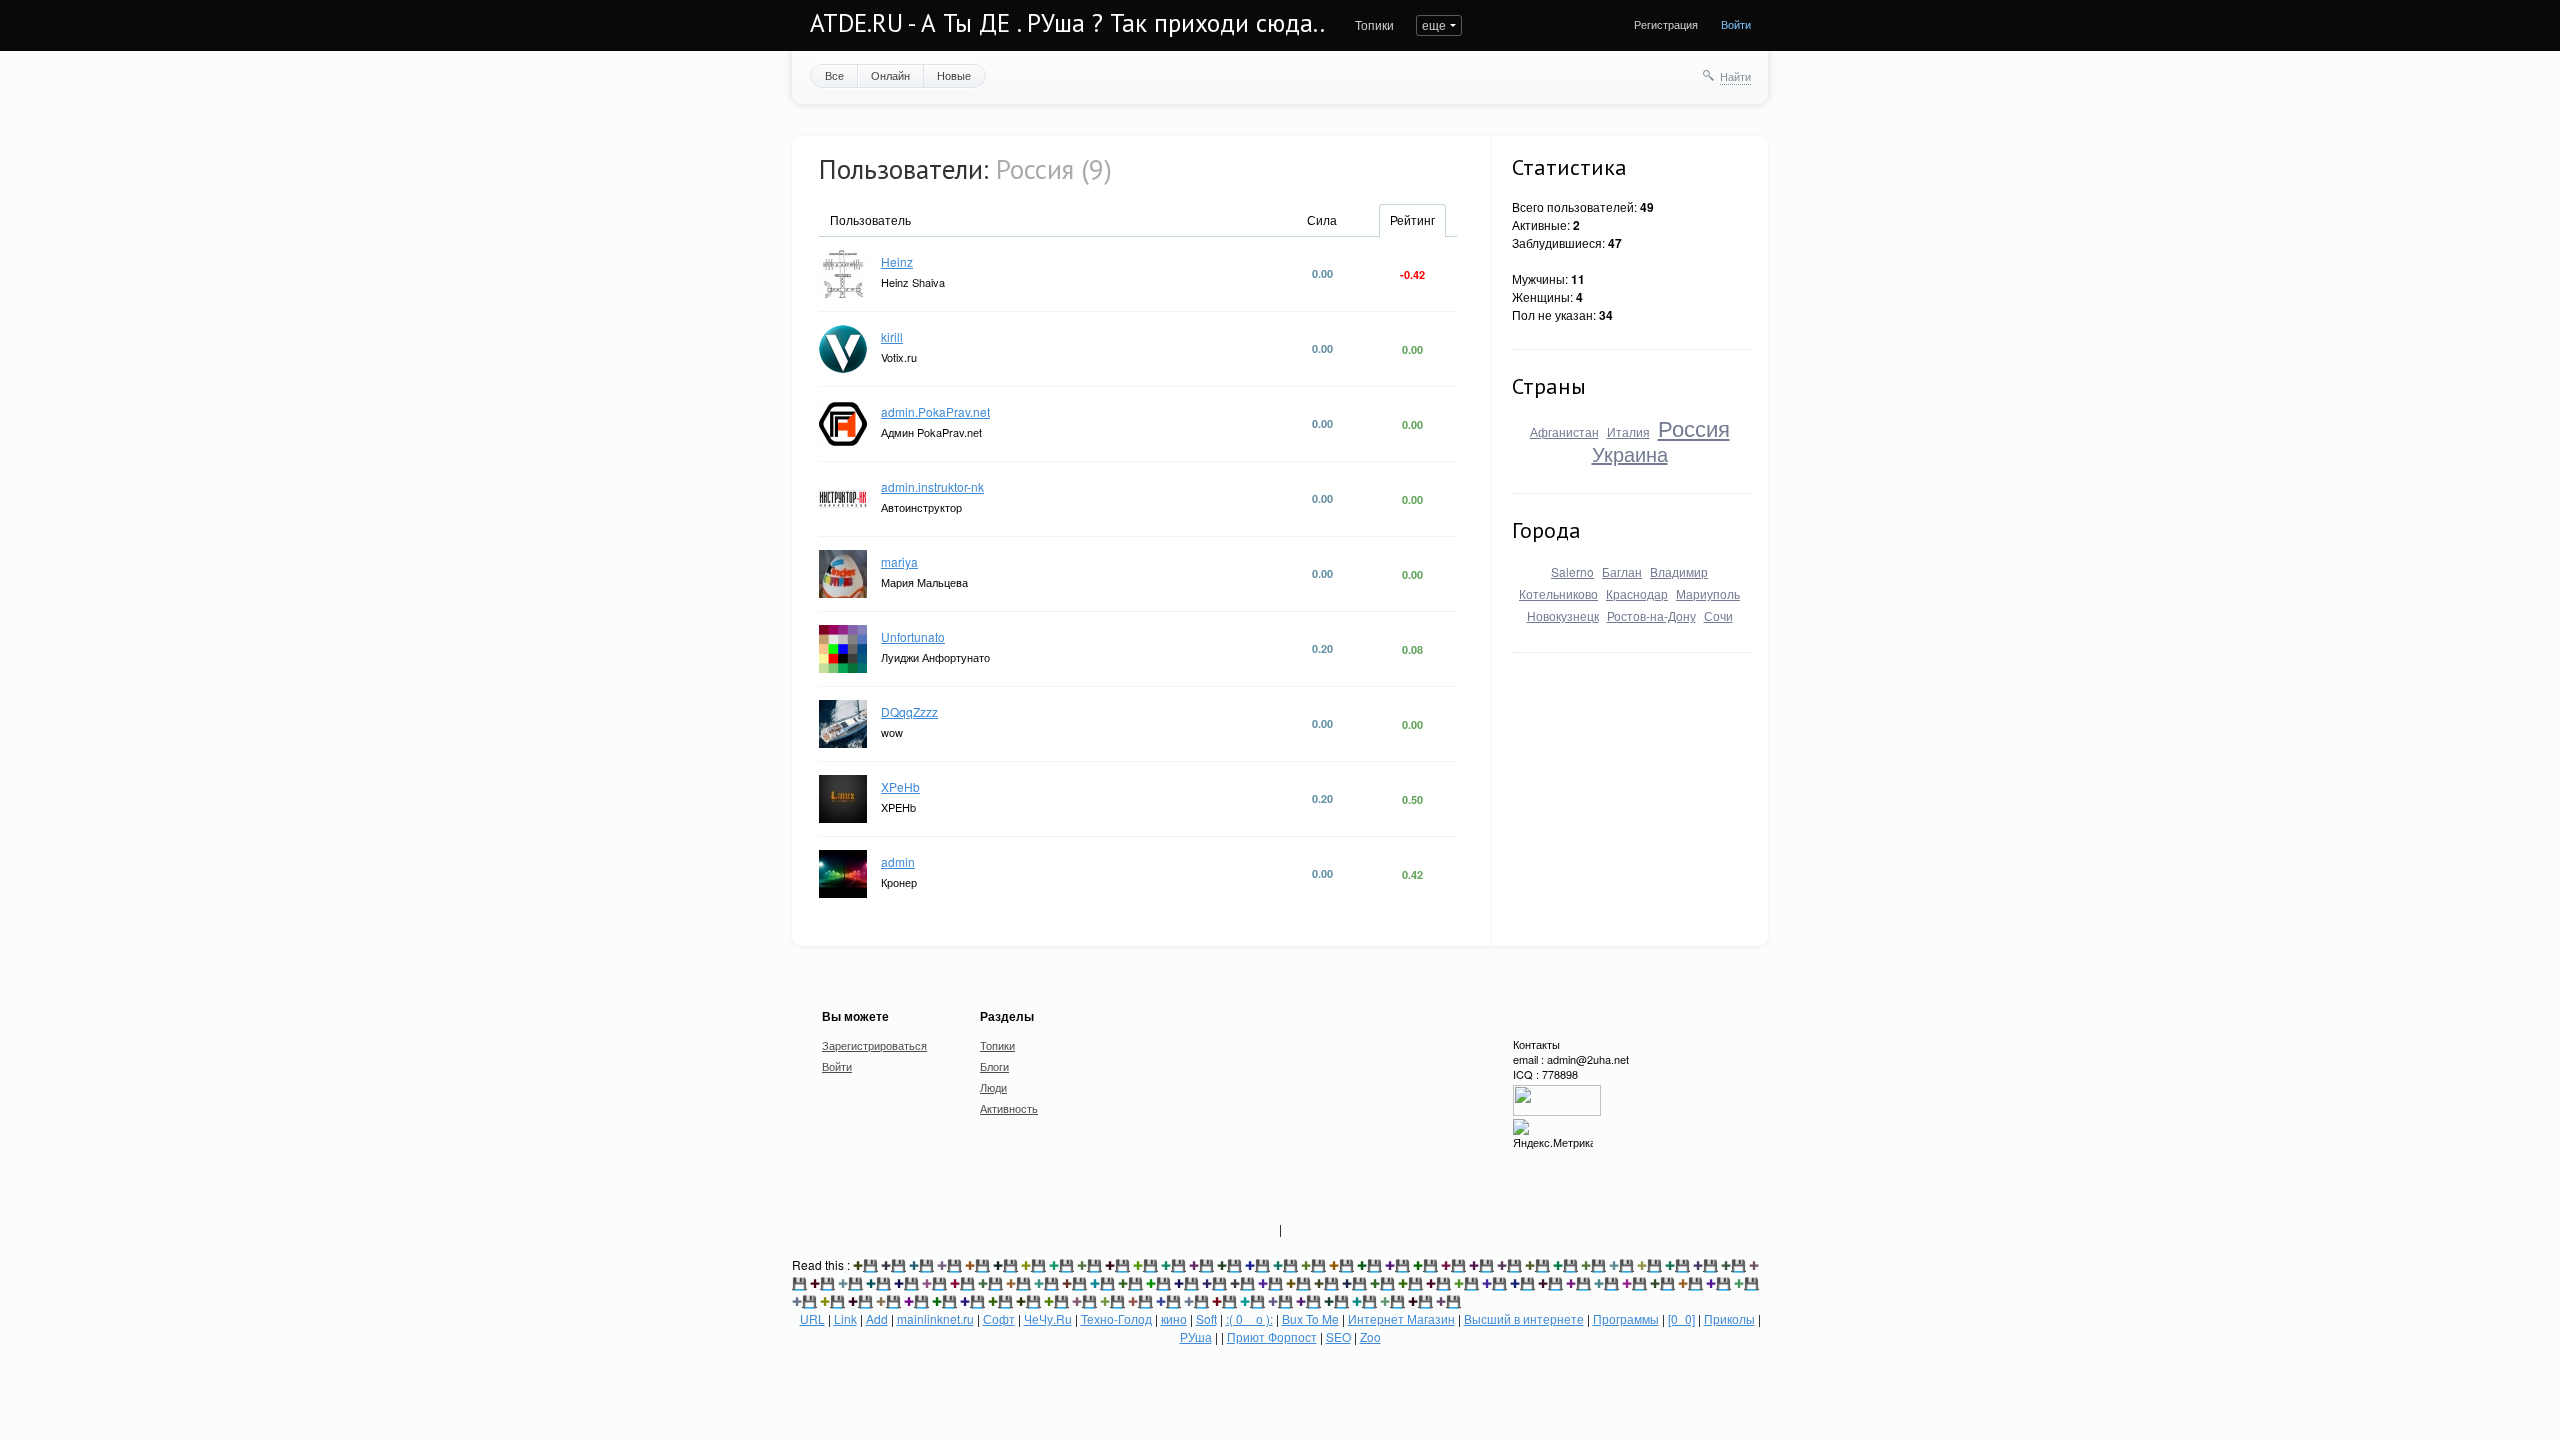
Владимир (1679, 571)
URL (812, 1318)
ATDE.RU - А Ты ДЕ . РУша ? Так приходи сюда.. (1067, 23)
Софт (999, 1318)
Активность (1009, 1108)
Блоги (994, 1066)
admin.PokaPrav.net (935, 411)
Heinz (897, 261)
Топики (1374, 24)
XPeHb (900, 786)
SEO (1338, 1336)
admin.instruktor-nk (932, 486)
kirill (892, 336)
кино (1174, 1318)
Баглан (1622, 571)
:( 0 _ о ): (1249, 1318)
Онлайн (890, 75)
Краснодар (1637, 593)
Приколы (1729, 1318)
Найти (1735, 76)
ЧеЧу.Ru (1048, 1318)
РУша (1196, 1336)
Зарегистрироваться (874, 1045)
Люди (993, 1087)
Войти (1736, 24)
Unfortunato (913, 636)
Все (834, 75)
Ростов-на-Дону (1651, 615)
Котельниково (1558, 593)
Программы (1626, 1318)
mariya (899, 561)
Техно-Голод (1116, 1318)
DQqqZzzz (909, 711)
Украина (1630, 453)
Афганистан (1564, 431)
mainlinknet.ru (935, 1318)
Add (877, 1318)
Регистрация (1666, 24)
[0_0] (1681, 1318)
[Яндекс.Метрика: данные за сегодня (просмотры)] (1553, 1134)
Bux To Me (1310, 1318)
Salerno (1572, 571)
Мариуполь (1708, 593)
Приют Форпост (1272, 1336)
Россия (1694, 427)
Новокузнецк (1563, 615)
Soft (1206, 1318)
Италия (1628, 431)
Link (845, 1318)
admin (898, 861)
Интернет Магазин (1401, 1318)
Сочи (1718, 615)
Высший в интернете (1524, 1318)
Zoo (1370, 1336)
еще (1434, 24)
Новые (954, 75)
